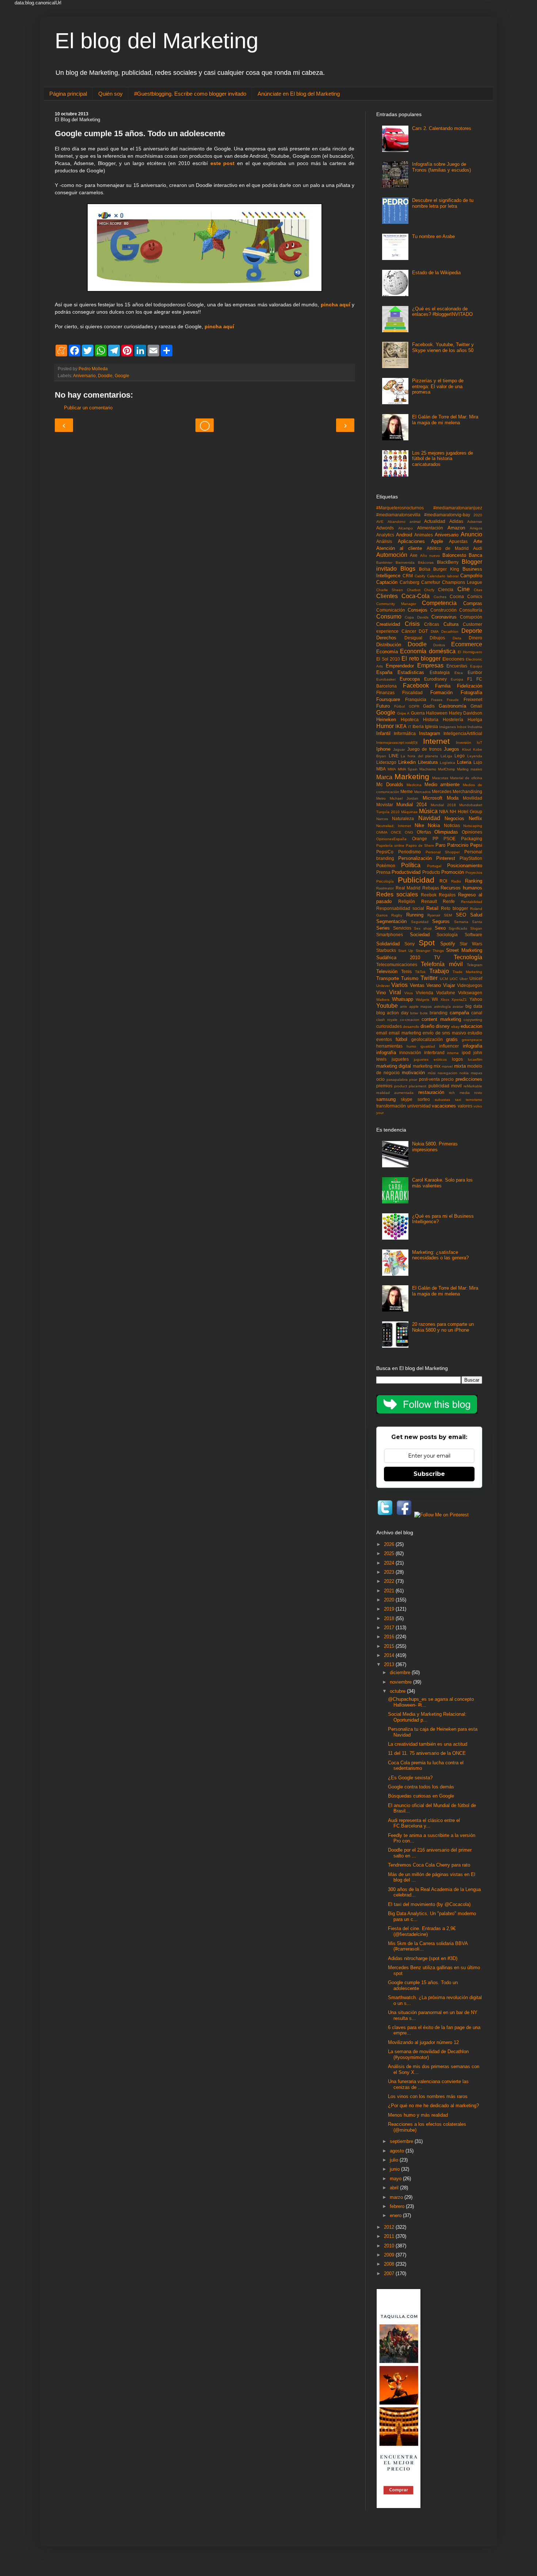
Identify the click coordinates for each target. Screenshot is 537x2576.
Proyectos (474, 872)
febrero (398, 2206)
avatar (458, 1006)
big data (474, 1006)
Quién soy (111, 94)
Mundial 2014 (412, 805)
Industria (475, 727)
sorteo (424, 1099)
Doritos (439, 645)
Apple (437, 541)
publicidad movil (445, 1086)
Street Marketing (464, 950)
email (382, 1033)
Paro (440, 845)
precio (447, 1079)
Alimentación (430, 528)
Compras (473, 603)
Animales (424, 535)
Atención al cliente (399, 548)
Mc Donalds (390, 784)
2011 (390, 2236)
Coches (440, 597)
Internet (436, 741)
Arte (478, 541)
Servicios (402, 928)
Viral (395, 992)
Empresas (430, 665)
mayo (396, 2179)
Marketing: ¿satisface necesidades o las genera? (440, 1255)
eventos (384, 1039)
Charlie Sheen (390, 590)
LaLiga (446, 756)
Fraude (453, 700)
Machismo (428, 769)
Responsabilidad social (400, 908)
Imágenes (447, 727)
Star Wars (471, 944)
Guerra (418, 713)
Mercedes (442, 791)
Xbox (445, 1000)
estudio (475, 1033)
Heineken (386, 719)
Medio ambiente (442, 784)
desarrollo (411, 1027)
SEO (461, 915)
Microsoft (433, 798)
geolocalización (427, 1039)
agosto (398, 2151)
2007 (390, 2273)
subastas (442, 1100)
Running (415, 915)
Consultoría (471, 610)
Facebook (416, 686)
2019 (390, 1609)
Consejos (418, 610)
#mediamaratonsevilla (398, 515)
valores (465, 1106)
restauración (431, 1092)
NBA (444, 812)
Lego (460, 756)
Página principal (68, 94)
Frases (437, 700)
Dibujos (437, 638)
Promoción (453, 872)
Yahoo (476, 999)
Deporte (472, 631)
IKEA (401, 726)
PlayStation (471, 858)
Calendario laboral (443, 576)
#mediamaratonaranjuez (458, 508)
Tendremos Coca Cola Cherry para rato (429, 1865)
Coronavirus (444, 617)
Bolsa (425, 569)
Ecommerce (467, 644)
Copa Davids (416, 617)
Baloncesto (454, 555)
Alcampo (405, 528)
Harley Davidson (466, 713)
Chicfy (429, 590)
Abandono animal (404, 522)
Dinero (475, 638)
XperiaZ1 (459, 1000)
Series (383, 928)
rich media (459, 1093)
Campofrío (471, 576)
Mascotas (440, 778)
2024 (390, 1563)
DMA (435, 631)
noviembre (401, 1682)
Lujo (478, 762)
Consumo (389, 617)
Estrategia (440, 672)
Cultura (451, 624)
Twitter (429, 978)
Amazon (456, 528)
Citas (478, 590)
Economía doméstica (428, 651)
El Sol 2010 (388, 659)
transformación (391, 1106)
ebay (455, 1027)
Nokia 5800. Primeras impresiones (435, 1147)
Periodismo (410, 852)
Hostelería (453, 719)
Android (404, 535)
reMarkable (473, 1086)
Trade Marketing (467, 972)
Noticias (452, 825)
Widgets (422, 1000)
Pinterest (446, 858)
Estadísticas (411, 672)
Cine (464, 589)
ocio (380, 1079)
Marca (384, 777)
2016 (390, 1637)
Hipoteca (410, 719)
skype (407, 1099)
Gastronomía (452, 706)
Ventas (417, 985)
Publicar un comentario (88, 408)
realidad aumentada (395, 1093)
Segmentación (391, 921)
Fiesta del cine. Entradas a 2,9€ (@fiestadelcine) (422, 1931)
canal (477, 1013)
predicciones (469, 1079)
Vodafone (446, 993)
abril (395, 2188)
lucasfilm (475, 1059)
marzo (397, 2197)
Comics (475, 596)
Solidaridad (388, 944)
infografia (473, 1046)
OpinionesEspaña (391, 839)
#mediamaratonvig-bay (447, 515)
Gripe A (403, 713)
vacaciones (444, 1106)
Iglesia (431, 726)
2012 (390, 2227)
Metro (381, 798)
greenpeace (472, 1040)
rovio (478, 1093)
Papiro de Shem (420, 845)
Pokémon (386, 866)
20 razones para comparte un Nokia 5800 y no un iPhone (443, 1327)
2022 (390, 1581)
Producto (431, 872)
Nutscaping (473, 826)
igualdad (428, 1046)
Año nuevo (430, 556)
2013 (390, 1664)
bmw (414, 1013)
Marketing (412, 776)
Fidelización (470, 686)
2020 (478, 515)
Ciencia (446, 590)
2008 (390, 2264)
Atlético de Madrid (448, 548)
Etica (459, 673)
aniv (403, 1006)
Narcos (382, 819)
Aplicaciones (411, 541)
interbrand (434, 1052)
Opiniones (472, 832)
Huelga (475, 719)
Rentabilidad (472, 902)
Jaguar (399, 749)
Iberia (418, 726)
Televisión (387, 971)
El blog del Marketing (157, 41)
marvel (447, 1066)
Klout (466, 749)
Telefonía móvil (442, 964)
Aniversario (84, 376)
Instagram (430, 733)
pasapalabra (397, 1080)
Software (473, 935)
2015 (390, 1646)
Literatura (428, 762)
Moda (453, 798)
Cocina (457, 596)
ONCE (396, 832)
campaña (459, 1013)
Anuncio (471, 534)
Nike (419, 825)
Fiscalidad (412, 692)
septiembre (402, 2141)
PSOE (450, 839)
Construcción (443, 610)
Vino (381, 993)
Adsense (475, 522)
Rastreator (385, 888)
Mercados (422, 792)
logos (457, 1059)
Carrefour (431, 582)
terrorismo (474, 1100)
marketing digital (394, 1066)
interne (453, 1053)
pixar (413, 1080)
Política (411, 865)
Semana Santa (468, 922)
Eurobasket (386, 679)
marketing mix (427, 1066)
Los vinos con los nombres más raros (428, 2096)
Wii (435, 999)
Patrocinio (458, 845)
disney (443, 1026)
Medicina (414, 785)
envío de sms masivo (444, 1033)
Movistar (385, 805)
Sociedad (420, 935)
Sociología (447, 935)
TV (437, 958)
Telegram (475, 965)
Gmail (476, 706)
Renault (429, 901)
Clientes (387, 596)
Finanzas (385, 692)
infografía (386, 1052)
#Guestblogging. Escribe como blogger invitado (190, 94)
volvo (478, 1106)
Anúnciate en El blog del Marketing (299, 94)
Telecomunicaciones (397, 964)
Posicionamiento (465, 866)
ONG (409, 832)
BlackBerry (448, 562)
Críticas (432, 624)
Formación (441, 692)
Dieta (457, 638)
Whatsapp (403, 999)
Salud (476, 915)
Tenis (406, 971)
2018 (390, 1618)
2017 (390, 1628)
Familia (443, 686)
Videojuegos (470, 985)
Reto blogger (454, 908)
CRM (408, 576)
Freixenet (473, 699)
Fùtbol (399, 706)
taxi (458, 1100)
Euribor (475, 672)
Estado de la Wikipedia (436, 273)
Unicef (476, 978)
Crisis (412, 624)
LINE (394, 756)
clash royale (387, 1020)
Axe (414, 555)
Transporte (388, 978)
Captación (387, 582)
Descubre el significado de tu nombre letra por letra (443, 203)
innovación (410, 1052)
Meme (407, 791)
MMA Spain (408, 769)
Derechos (386, 638)
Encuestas (457, 666)
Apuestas (458, 541)
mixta (460, 1066)
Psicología (385, 881)
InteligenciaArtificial (463, 733)
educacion (471, 1026)
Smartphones (390, 935)
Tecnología (468, 957)
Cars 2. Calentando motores (442, 128)
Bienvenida (405, 562)
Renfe (449, 901)
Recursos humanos (461, 888)
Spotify (448, 944)
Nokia (434, 825)
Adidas (456, 521)
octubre (398, 1691)
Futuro (383, 706)
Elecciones (453, 659)
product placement (410, 1086)
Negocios (454, 818)
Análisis (384, 541)
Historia (431, 719)
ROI (443, 881)
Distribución (389, 645)
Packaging (472, 839)
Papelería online (390, 845)
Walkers (383, 1000)
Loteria (464, 762)
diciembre (401, 1672)
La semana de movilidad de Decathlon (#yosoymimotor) (428, 2054)
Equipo (476, 666)
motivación (413, 1073)
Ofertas (424, 832)
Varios (399, 985)
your (380, 1113)
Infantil (383, 733)
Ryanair (434, 915)
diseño (427, 1026)
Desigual (413, 638)
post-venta (429, 1079)
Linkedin (407, 762)
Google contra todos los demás (421, 1787)
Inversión (464, 742)
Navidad (429, 818)
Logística (447, 763)
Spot (427, 943)
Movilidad (473, 798)
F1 (470, 679)
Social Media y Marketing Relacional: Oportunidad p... (427, 1717)
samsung (386, 1099)
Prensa (383, 872)
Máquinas (409, 812)
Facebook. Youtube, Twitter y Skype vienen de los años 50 (443, 347)
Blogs (408, 569)
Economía (387, 652)
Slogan (476, 928)
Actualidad (435, 521)
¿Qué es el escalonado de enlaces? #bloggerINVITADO (442, 312)
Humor (385, 726)
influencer (449, 1046)
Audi (478, 548)
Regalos (447, 895)
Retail (432, 908)
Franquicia (416, 699)
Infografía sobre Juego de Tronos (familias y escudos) (441, 167)
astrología (442, 1006)
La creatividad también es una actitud (428, 1744)
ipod (466, 1052)
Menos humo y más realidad (418, 2115)
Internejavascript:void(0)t (397, 742)
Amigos (476, 528)
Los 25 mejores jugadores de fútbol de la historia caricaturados (443, 459)
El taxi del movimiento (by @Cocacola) (429, 1904)
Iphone (383, 749)
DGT (423, 631)
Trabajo (439, 971)
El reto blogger (421, 659)
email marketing (405, 1033)
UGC (454, 979)
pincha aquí (336, 305)
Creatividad (388, 624)
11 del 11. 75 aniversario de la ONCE (427, 1753)
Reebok (429, 895)
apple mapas (420, 1006)
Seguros (441, 921)
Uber (464, 979)
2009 (390, 2255)
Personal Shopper (443, 852)
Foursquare (388, 699)
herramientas (389, 1046)
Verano (434, 985)
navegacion (447, 1073)
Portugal (434, 866)
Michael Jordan (404, 798)
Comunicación (391, 610)
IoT (479, 742)
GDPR (414, 706)
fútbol (401, 1039)
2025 (390, 1553)
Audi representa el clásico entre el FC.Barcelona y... (424, 1823)
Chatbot (414, 590)
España (384, 672)
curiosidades (389, 1026)
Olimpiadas (446, 832)
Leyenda (475, 756)
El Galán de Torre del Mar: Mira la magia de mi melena (445, 420)
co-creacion (410, 1020)
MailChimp (447, 769)
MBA (381, 769)
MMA (392, 769)
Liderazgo (386, 762)
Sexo (440, 928)
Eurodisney (435, 679)
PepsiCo (385, 852)
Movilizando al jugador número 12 (423, 2042)
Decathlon (450, 631)
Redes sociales (397, 894)
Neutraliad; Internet (394, 826)
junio (395, 2169)
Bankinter (384, 562)
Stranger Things (430, 951)
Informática (405, 733)
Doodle (105, 376)
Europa (457, 679)
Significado (458, 928)
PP (435, 839)
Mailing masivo (470, 769)
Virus (409, 993)
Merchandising (467, 791)
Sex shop (423, 928)
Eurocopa (410, 679)
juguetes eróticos (430, 1059)
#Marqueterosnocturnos (400, 508)
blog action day (392, 1013)
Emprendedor (400, 666)
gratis (452, 1039)
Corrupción (471, 617)
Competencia (439, 603)
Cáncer (409, 631)
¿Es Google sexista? (410, 1778)
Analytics (385, 535)
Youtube (387, 1006)
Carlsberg (410, 582)
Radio (456, 881)
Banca (475, 555)
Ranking (474, 881)
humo (411, 1046)
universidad (419, 1106)
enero (396, 2215)
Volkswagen (470, 993)
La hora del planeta (419, 756)
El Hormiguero (470, 652)
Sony (410, 944)
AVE (380, 522)
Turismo (410, 978)
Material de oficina (466, 778)
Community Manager (396, 604)
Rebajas (431, 888)
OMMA (382, 832)
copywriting (473, 1020)
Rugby (397, 915)
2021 (390, 1591)
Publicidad (416, 880)
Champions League (462, 582)
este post (223, 163)
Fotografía (471, 692)
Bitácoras (426, 562)
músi (432, 1073)
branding (439, 1013)
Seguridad (420, 922)
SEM (448, 915)
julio (395, 2160)
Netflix (475, 818)
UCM (444, 979)
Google (122, 376)
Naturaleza (403, 818)
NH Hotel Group (466, 812)
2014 (390, 1655)
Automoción (392, 555)
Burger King (446, 569)
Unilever (383, 986)
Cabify (420, 576)
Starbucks (386, 950)
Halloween (437, 713)
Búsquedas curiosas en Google (421, 1796)
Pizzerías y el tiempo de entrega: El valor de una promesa (438, 386)
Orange (420, 839)
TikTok (420, 972)
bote (424, 1013)
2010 (390, 2246)
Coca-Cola (416, 596)
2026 (390, 1544)
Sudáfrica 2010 (398, 958)
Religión (407, 901)
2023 (390, 1572)
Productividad (406, 872)
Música (428, 811)
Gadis (429, 706)
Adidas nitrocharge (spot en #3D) (423, 1958)
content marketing (441, 1019)
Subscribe (429, 1474)
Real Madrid (408, 888)
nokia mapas (471, 1073)
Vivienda (424, 993)
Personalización (415, 858)
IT (410, 727)
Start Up (406, 951)
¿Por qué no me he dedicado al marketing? (433, 2106)
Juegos (452, 749)
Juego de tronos (425, 749)
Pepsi (476, 845)
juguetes (400, 1059)
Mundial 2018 (443, 805)
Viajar (449, 985)
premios (384, 1086)
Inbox (462, 727)
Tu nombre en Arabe (433, 236)
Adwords (385, 528)
